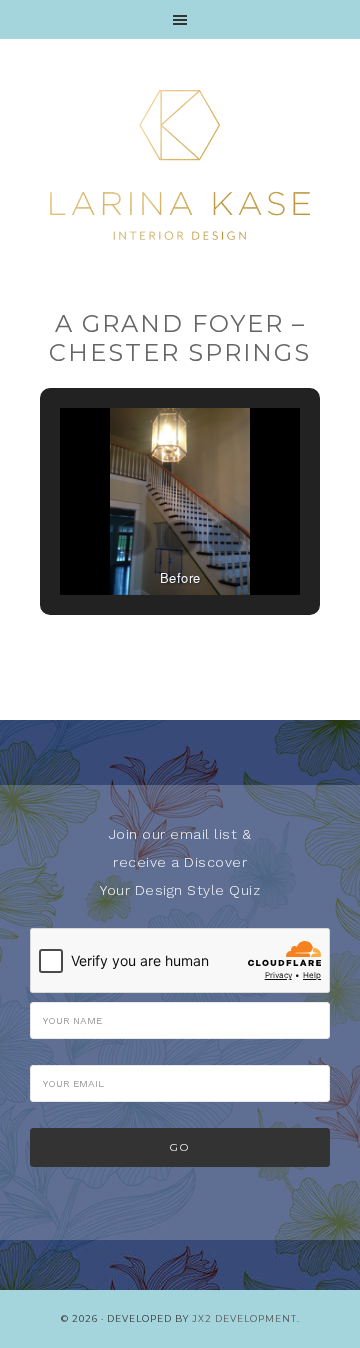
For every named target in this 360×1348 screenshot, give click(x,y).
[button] (134, 538)
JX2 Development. (246, 1318)
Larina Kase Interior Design (180, 165)
